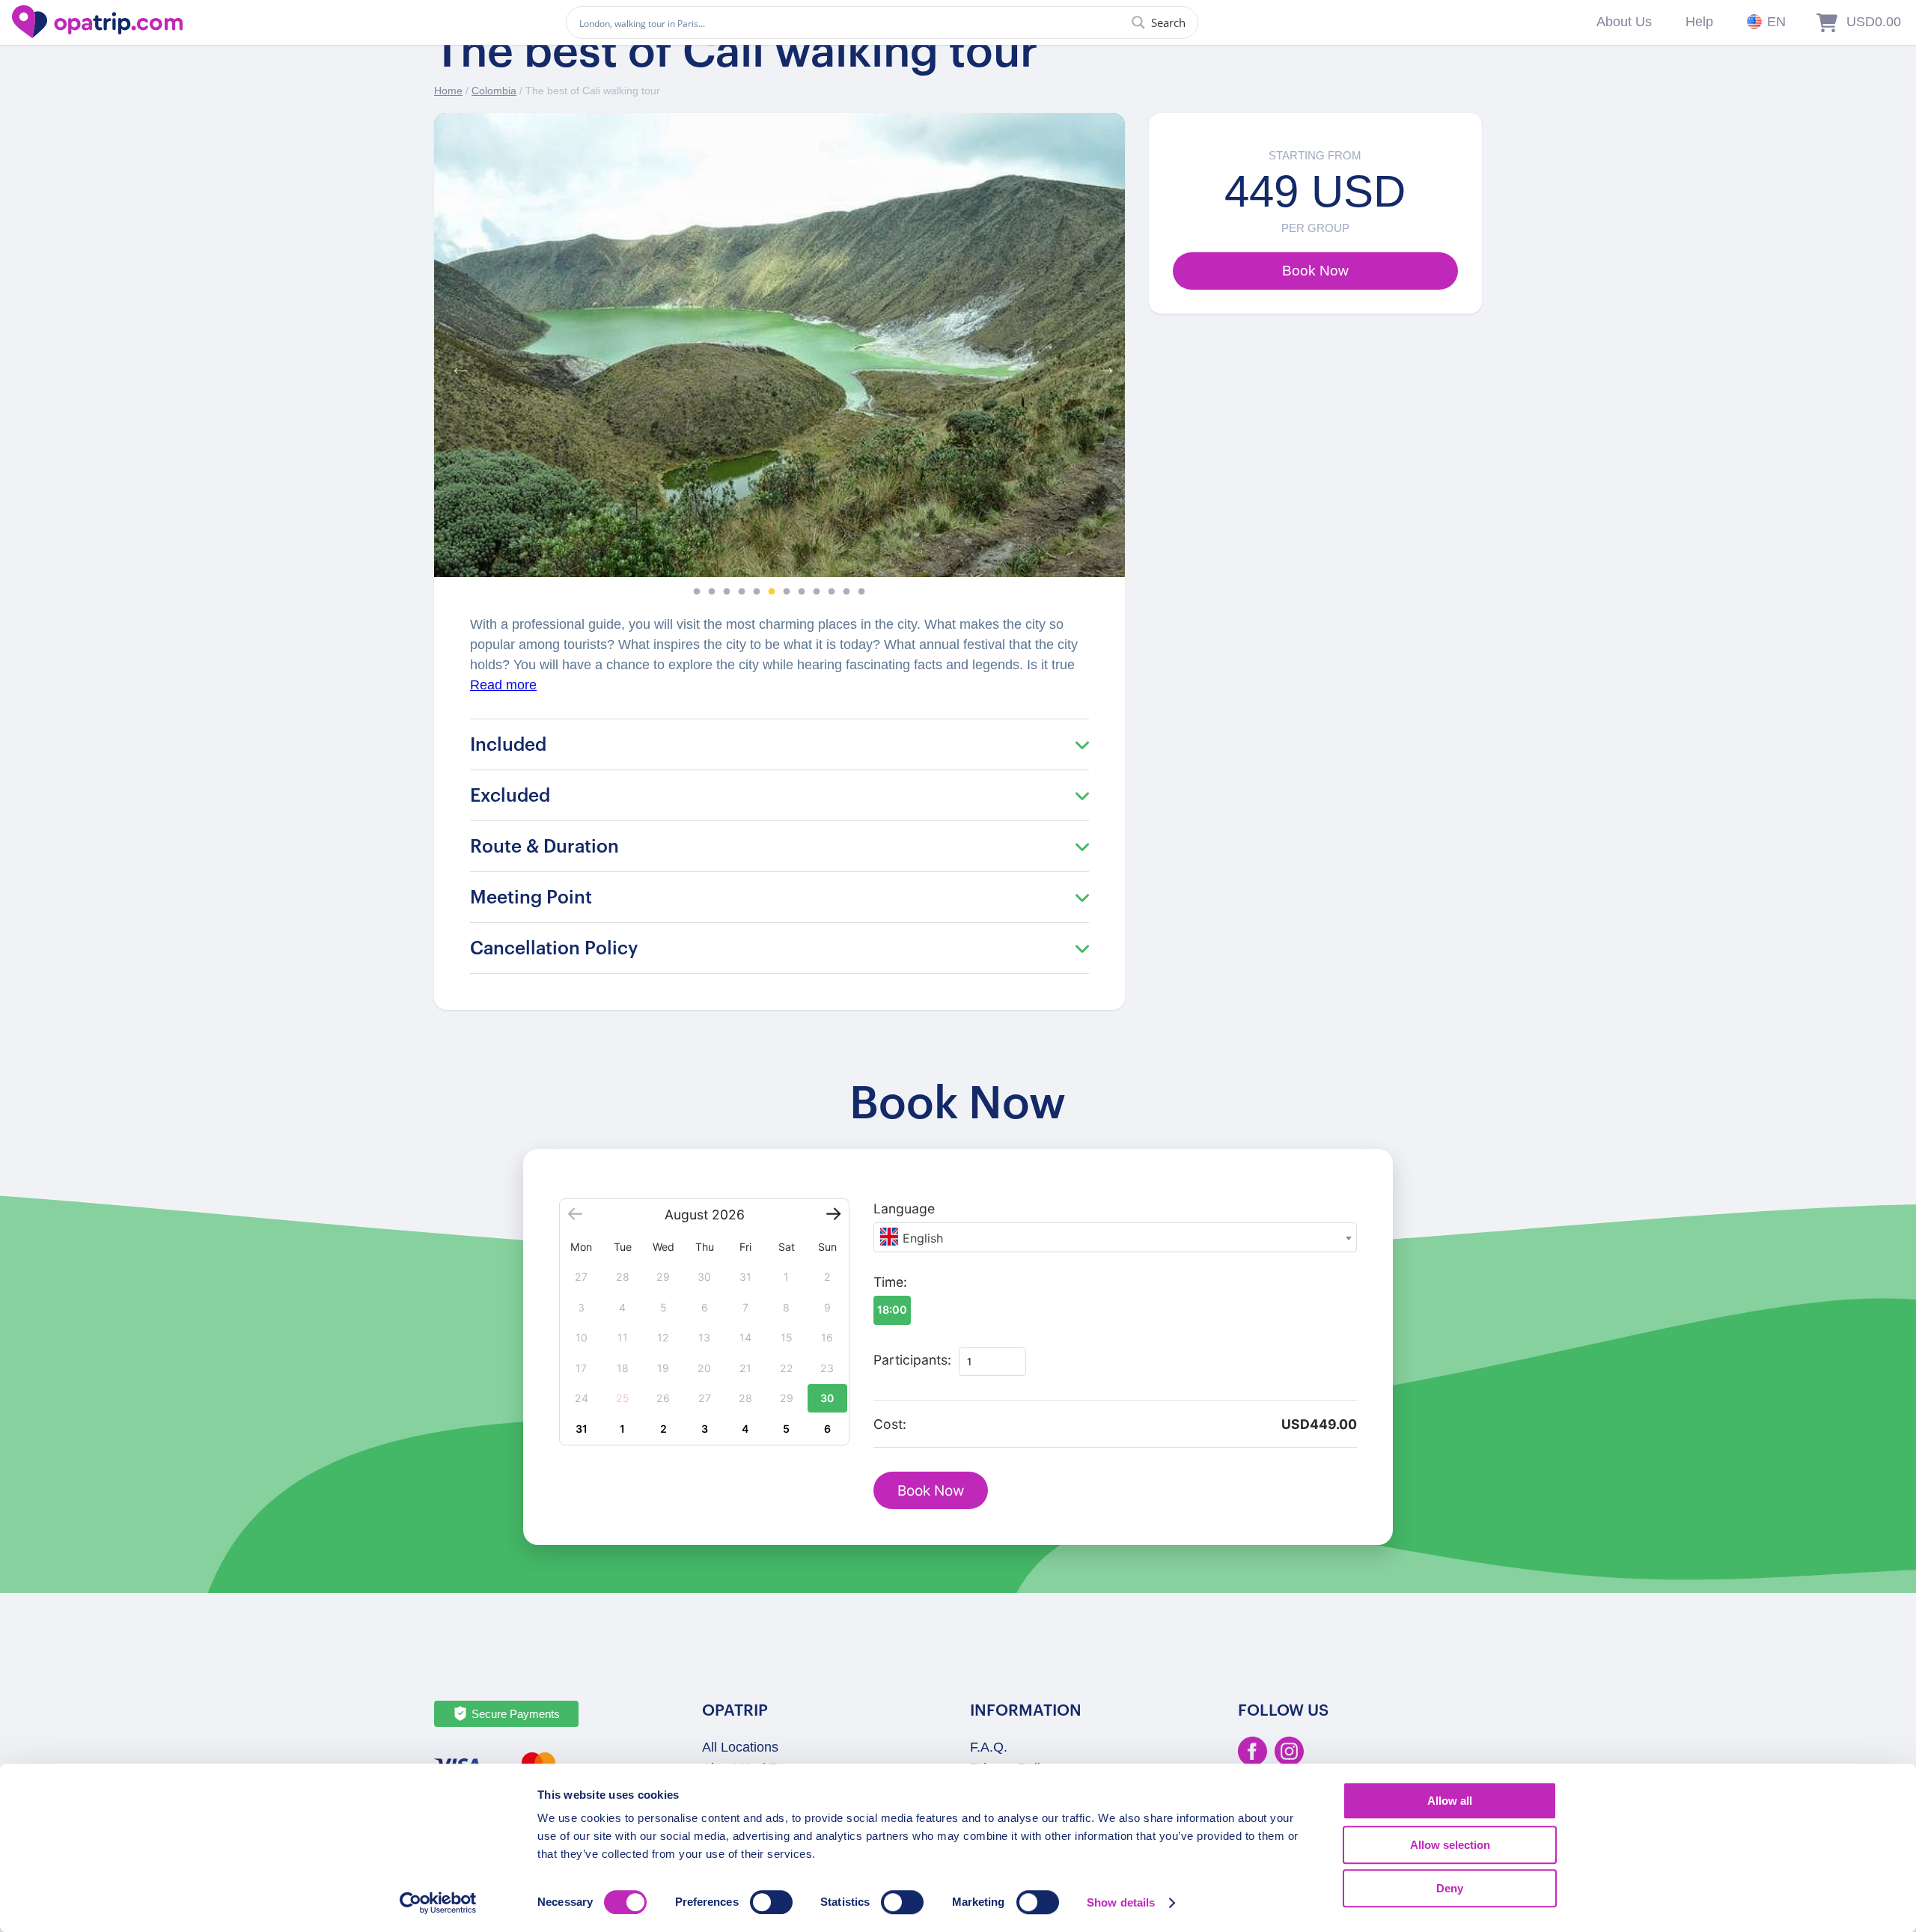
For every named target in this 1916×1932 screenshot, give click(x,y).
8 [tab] (802, 592)
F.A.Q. (989, 1747)
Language (904, 1209)
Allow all (1450, 1801)
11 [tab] (846, 592)
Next (1102, 364)
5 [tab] (757, 592)
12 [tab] (861, 592)
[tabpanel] (779, 345)
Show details (1121, 1902)
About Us (1624, 22)
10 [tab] (832, 592)
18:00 (892, 1310)
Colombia (494, 91)
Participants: (912, 1360)
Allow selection (1450, 1845)
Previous (457, 364)
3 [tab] (727, 592)
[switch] (771, 1902)
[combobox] (1115, 1237)
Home (448, 91)
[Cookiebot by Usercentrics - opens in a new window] (438, 1903)
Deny (1450, 1888)
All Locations (740, 1747)
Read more (503, 685)
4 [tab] (742, 592)
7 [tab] (787, 592)
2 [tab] (712, 592)
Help (1699, 22)
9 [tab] (817, 592)
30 (827, 1398)
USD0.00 (1874, 22)
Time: (890, 1282)
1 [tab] (697, 592)
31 (582, 1429)
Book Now (931, 1491)
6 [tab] (772, 592)
